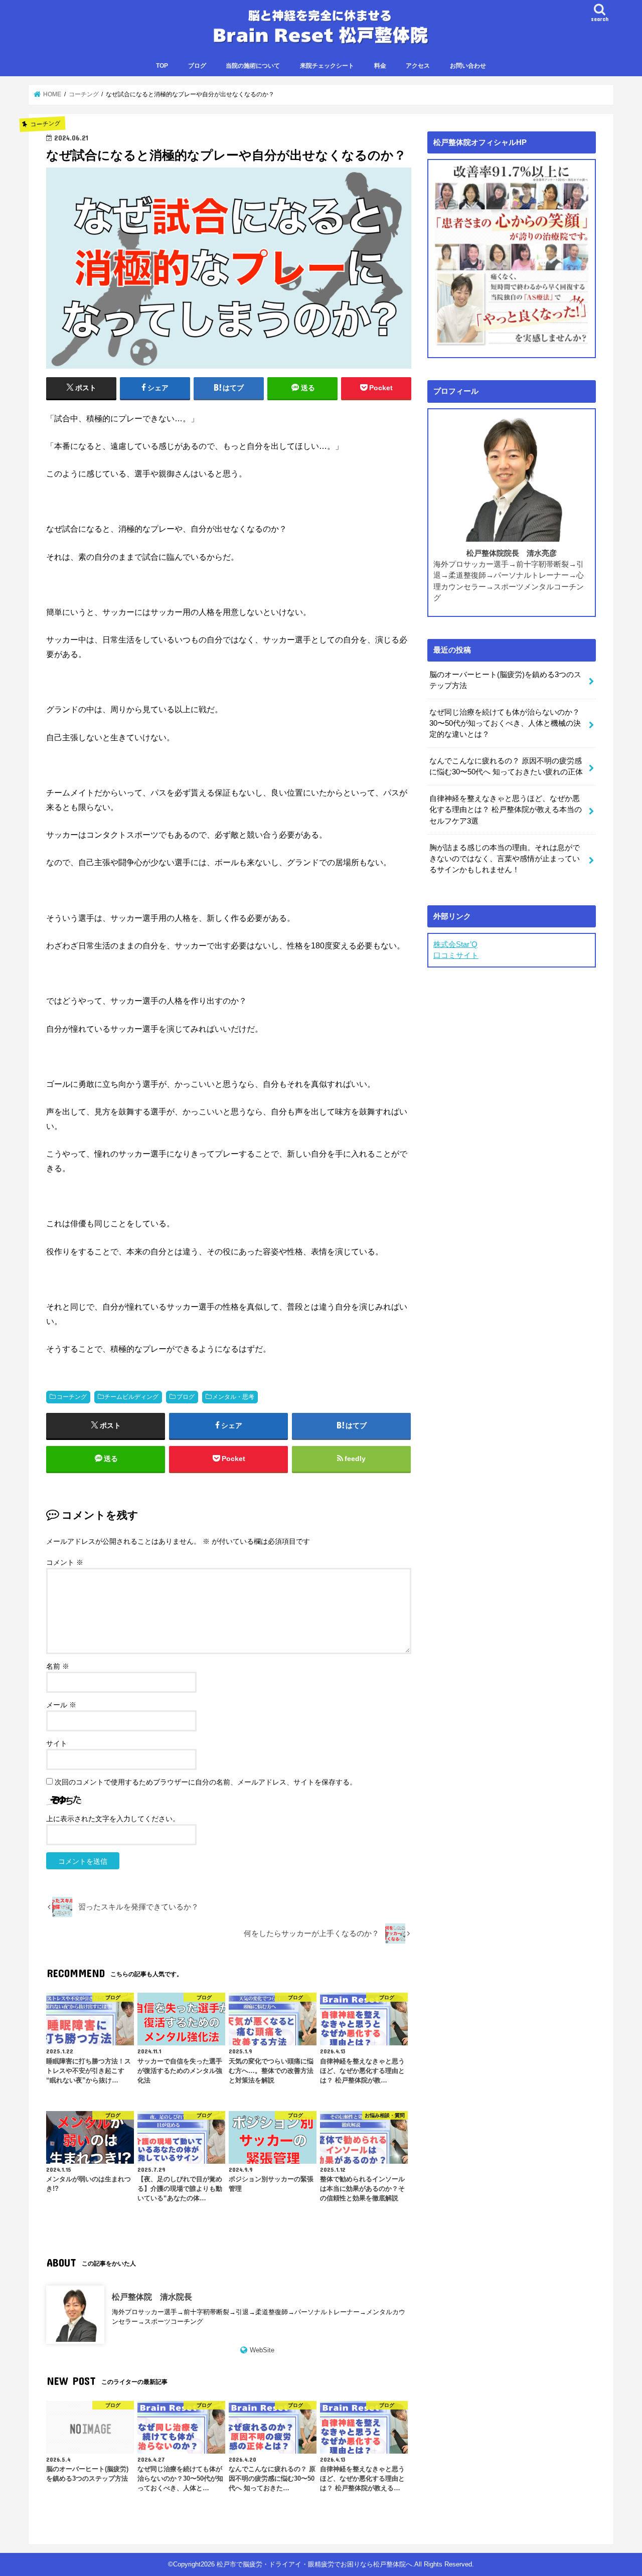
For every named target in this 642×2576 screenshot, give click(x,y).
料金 (380, 66)
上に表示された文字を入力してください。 (113, 1819)
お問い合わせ (468, 66)
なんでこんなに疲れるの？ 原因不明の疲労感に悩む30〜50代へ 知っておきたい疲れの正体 (506, 766)
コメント (65, 1562)
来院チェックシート (327, 66)
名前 (58, 1666)
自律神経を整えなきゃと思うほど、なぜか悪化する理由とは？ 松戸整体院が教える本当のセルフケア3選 (506, 810)
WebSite (262, 2350)
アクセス (418, 66)
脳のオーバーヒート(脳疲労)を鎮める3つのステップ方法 (505, 680)
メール (61, 1705)
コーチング (72, 1397)
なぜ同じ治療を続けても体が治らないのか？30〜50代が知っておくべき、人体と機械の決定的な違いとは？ (505, 723)
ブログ (197, 66)
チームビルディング (131, 1397)
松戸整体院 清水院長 (152, 2297)
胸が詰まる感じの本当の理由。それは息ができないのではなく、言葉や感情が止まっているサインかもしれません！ (505, 859)
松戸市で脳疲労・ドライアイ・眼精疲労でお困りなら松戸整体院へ (314, 2564)
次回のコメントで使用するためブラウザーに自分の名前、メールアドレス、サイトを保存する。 (206, 1782)
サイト (57, 1743)
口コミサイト (456, 955)
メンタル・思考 (233, 1397)
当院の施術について (253, 66)
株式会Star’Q (455, 944)
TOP (162, 66)
